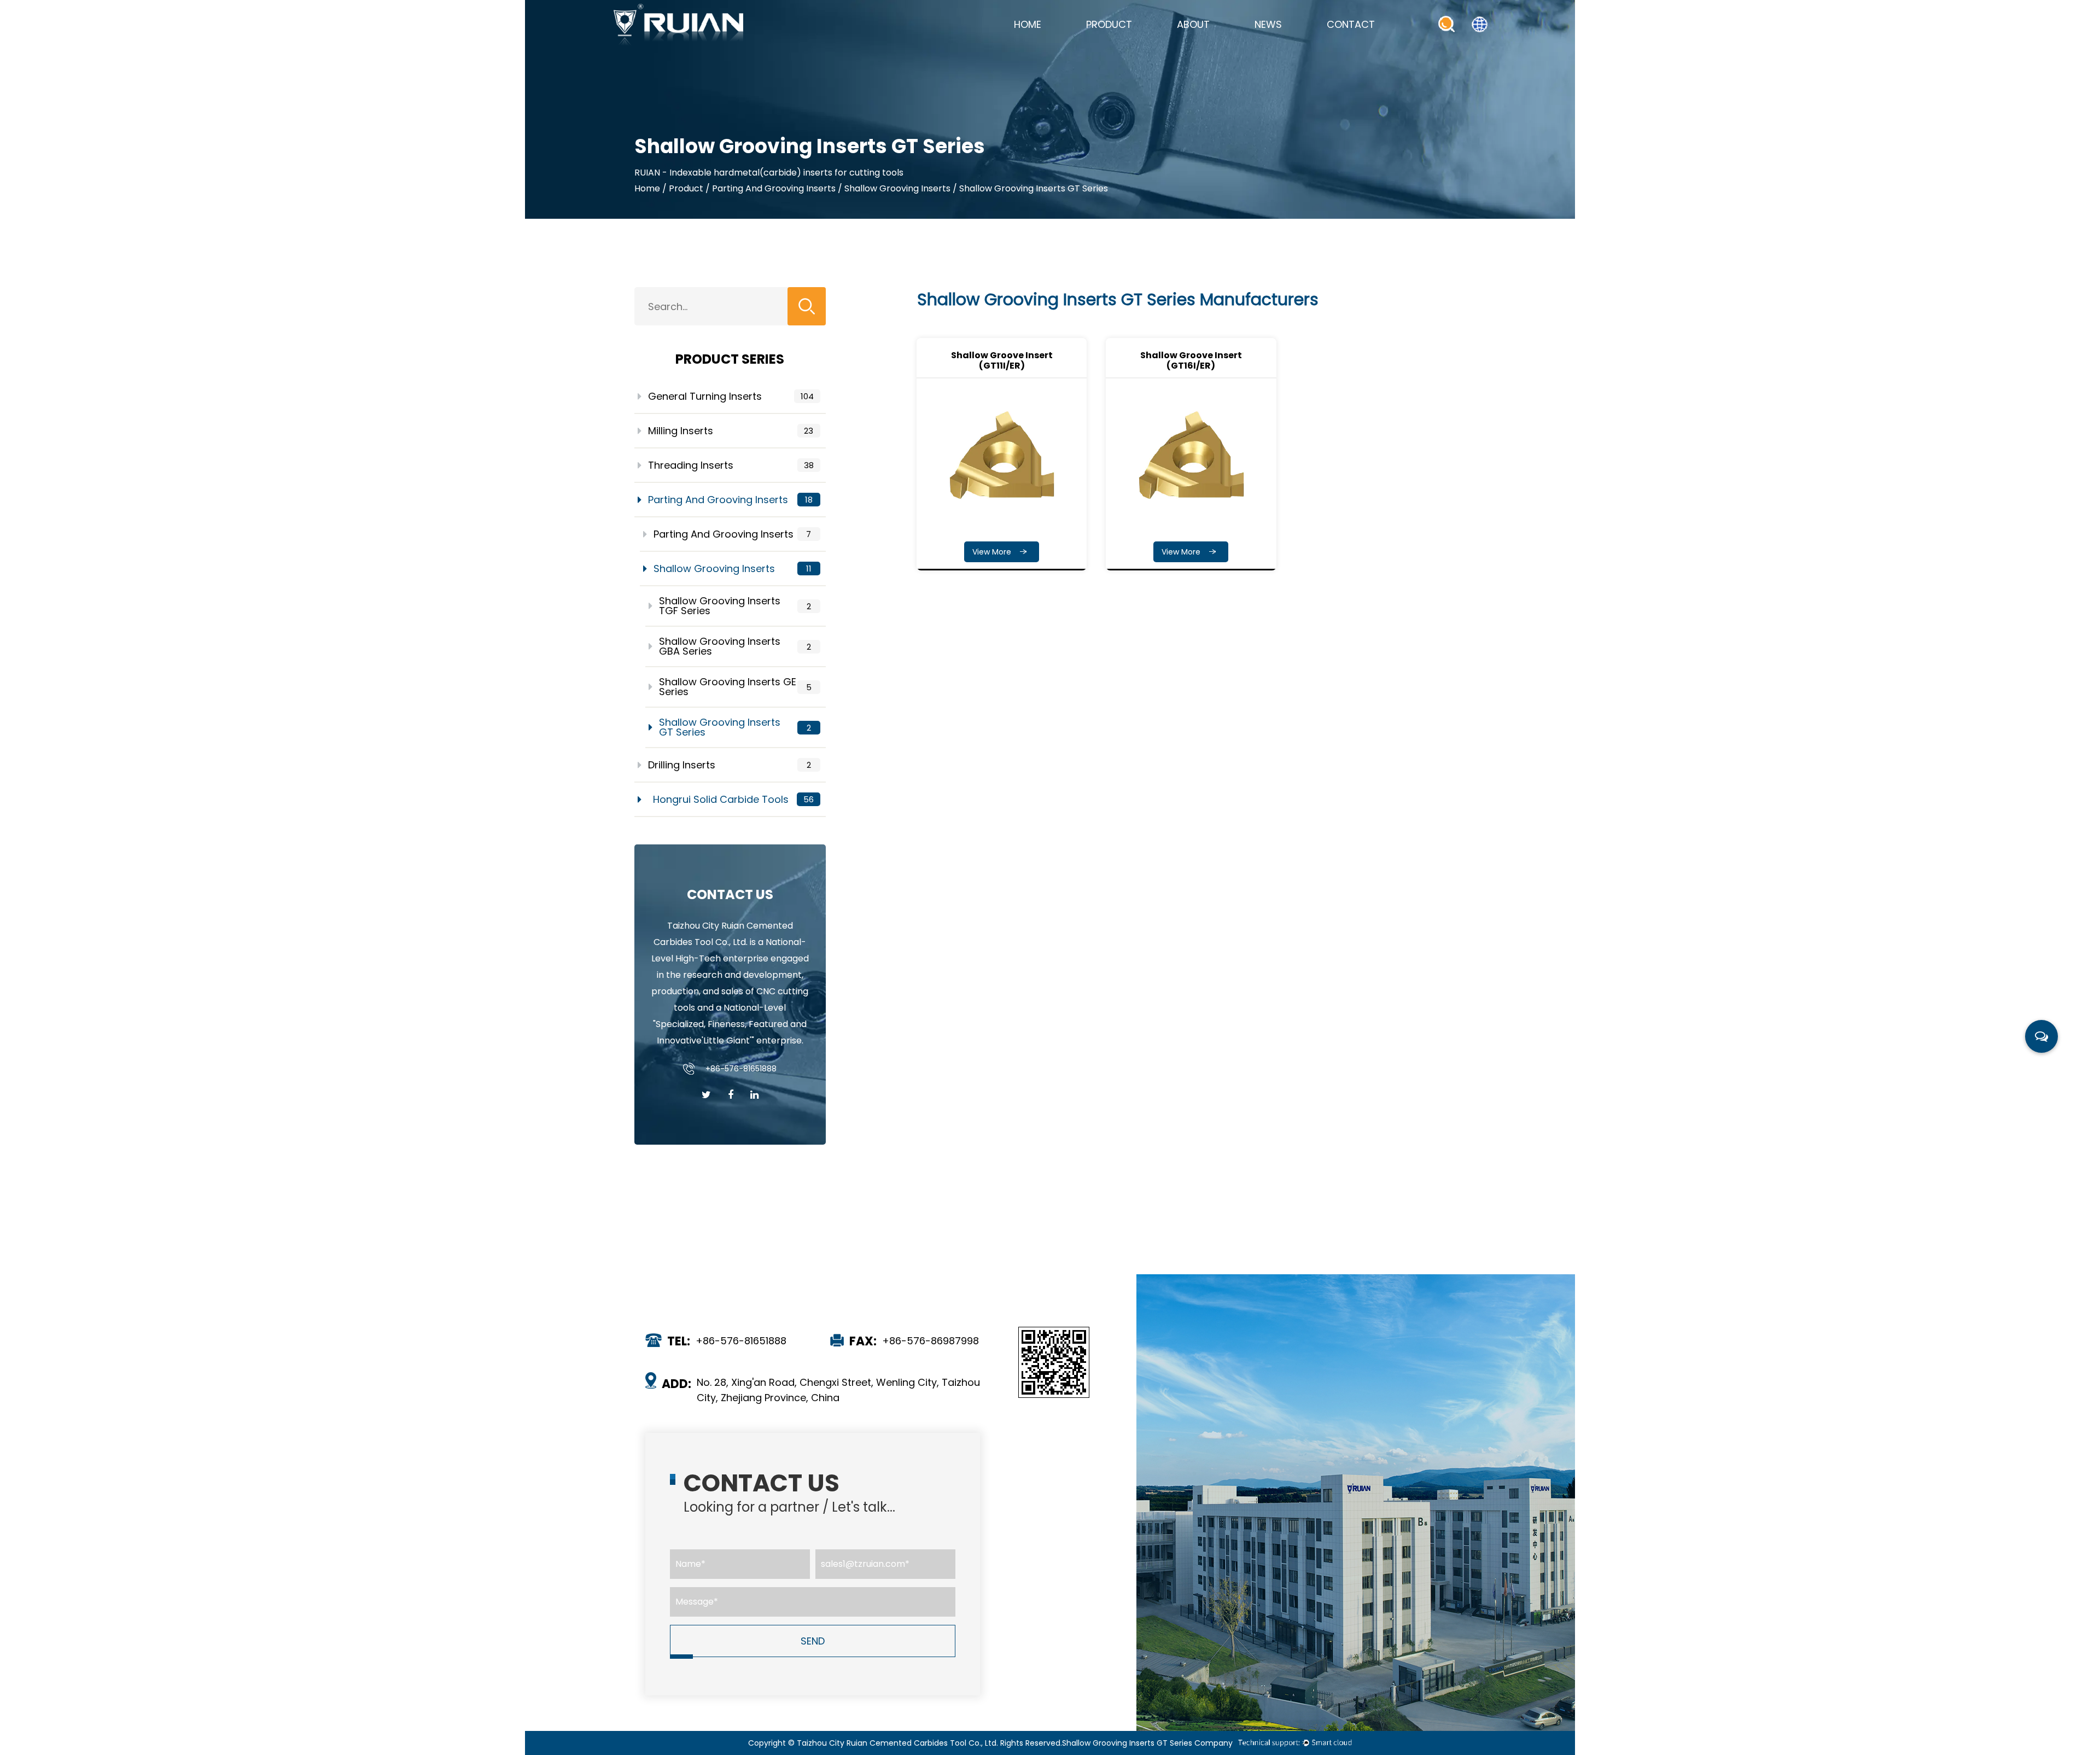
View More (993, 552)
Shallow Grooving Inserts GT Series (735, 727)
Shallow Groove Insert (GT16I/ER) (1191, 360)
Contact (1351, 24)
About (1193, 24)
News (1268, 24)
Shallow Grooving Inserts (897, 188)
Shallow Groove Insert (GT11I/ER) (1002, 360)
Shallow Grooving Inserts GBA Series (735, 646)
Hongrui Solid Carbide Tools (733, 799)
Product (1109, 24)
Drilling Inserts (730, 765)
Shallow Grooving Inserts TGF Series (735, 606)
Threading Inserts (731, 465)
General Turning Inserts (731, 396)
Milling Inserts (731, 431)
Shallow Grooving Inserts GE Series (735, 687)
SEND (813, 1641)
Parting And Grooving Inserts (774, 188)
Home (1028, 24)
